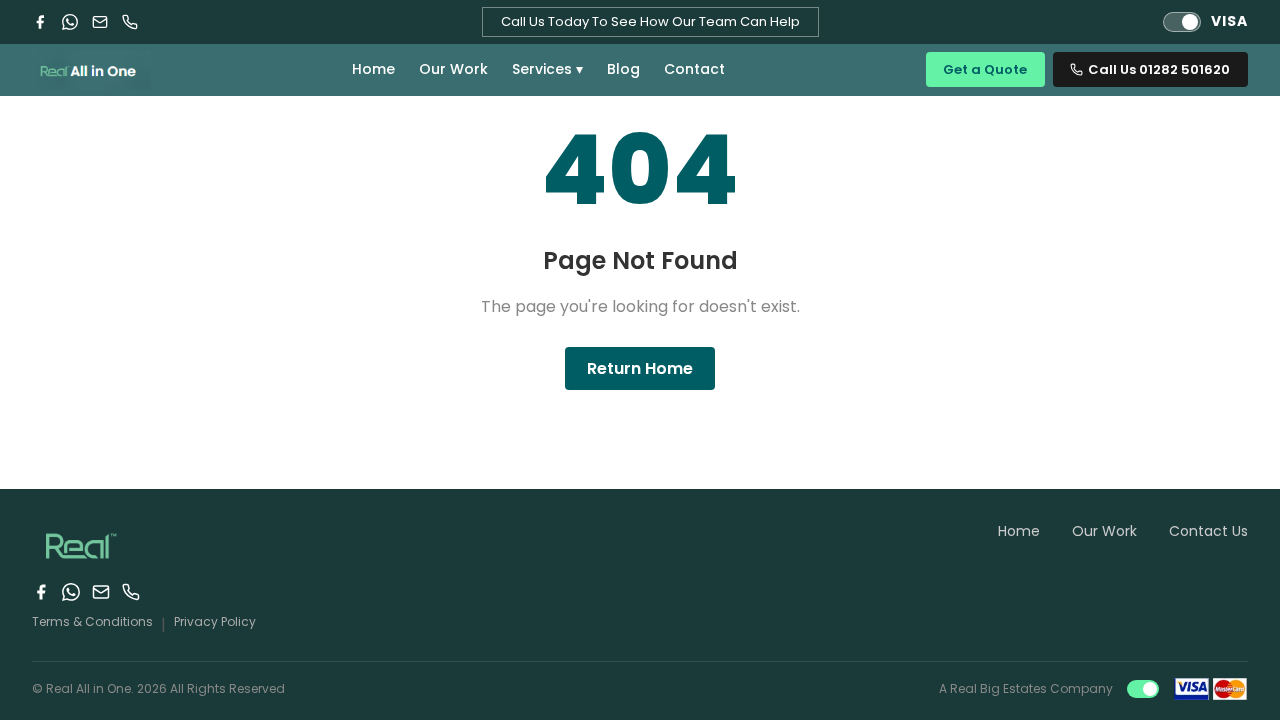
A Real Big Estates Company (1026, 688)
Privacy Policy (215, 621)
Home (373, 69)
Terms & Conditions (92, 621)
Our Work (453, 69)
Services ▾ (547, 69)
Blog (623, 69)
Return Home (640, 368)
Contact (694, 69)
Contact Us (1208, 531)
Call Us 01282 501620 (1159, 69)
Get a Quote (985, 69)
